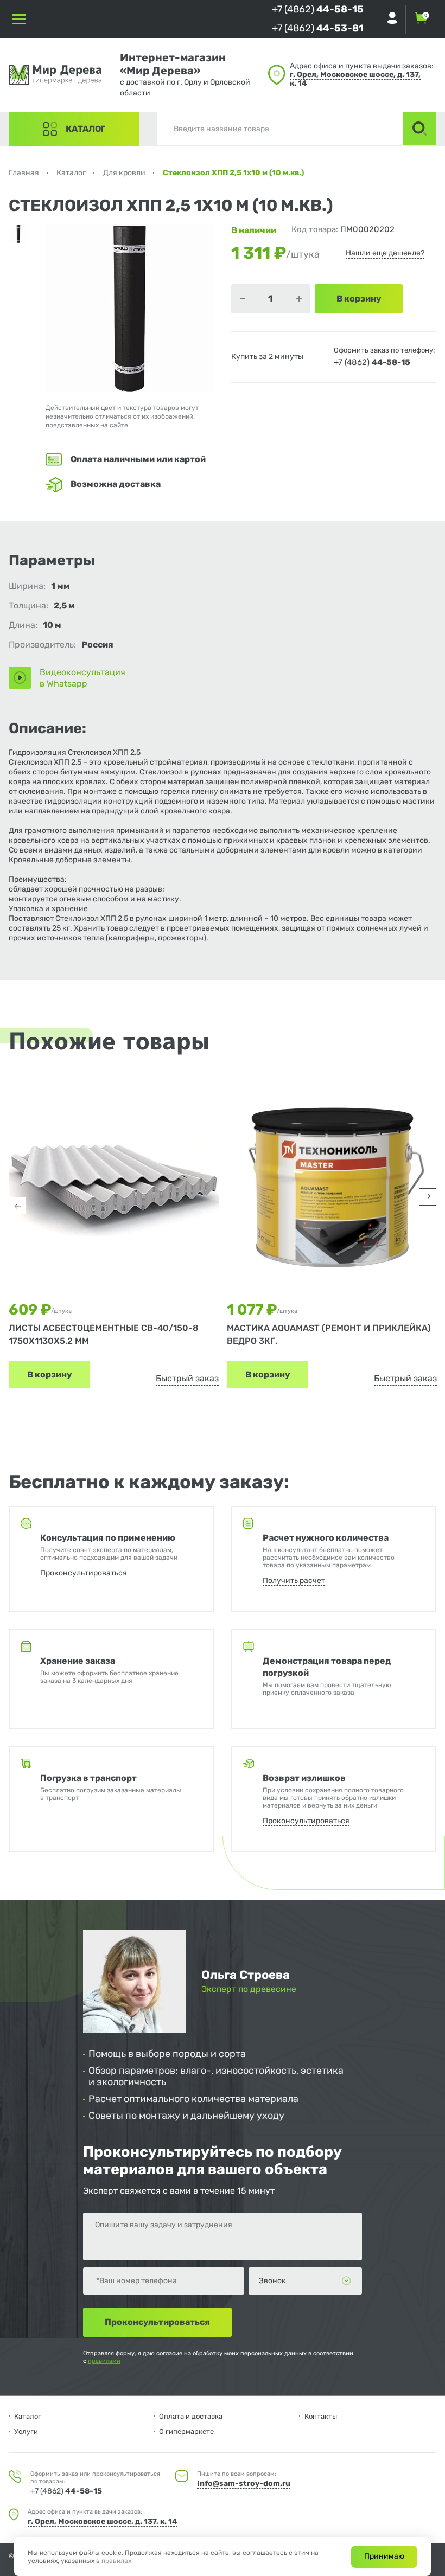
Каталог (85, 129)
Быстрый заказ (187, 1378)
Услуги (26, 2431)
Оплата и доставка (191, 2416)
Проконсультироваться (84, 1573)
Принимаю (384, 2556)
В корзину (49, 1374)
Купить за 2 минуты (267, 357)
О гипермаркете (186, 2431)
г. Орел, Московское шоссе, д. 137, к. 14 (355, 79)
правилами (104, 2361)
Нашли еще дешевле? (385, 253)
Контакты (321, 2416)
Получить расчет (294, 1581)
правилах (116, 2561)
